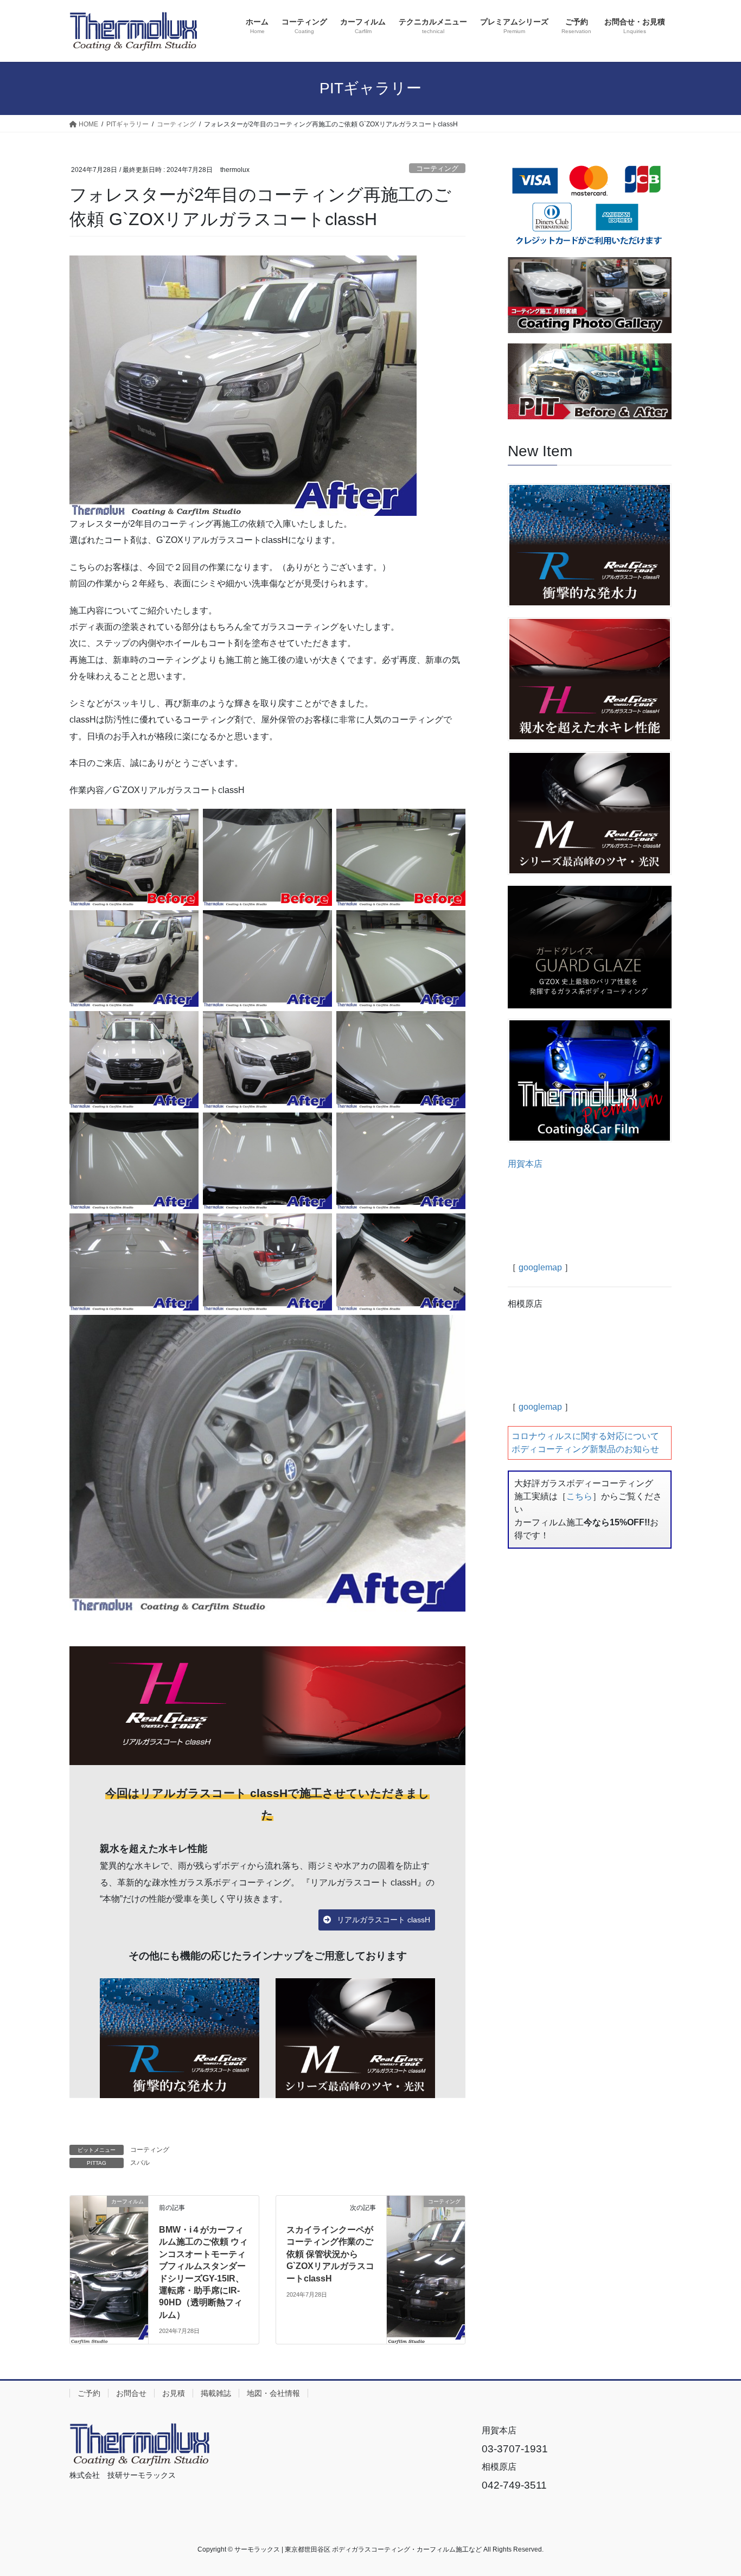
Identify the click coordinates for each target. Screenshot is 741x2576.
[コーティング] (426, 2224)
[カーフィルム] (109, 2224)
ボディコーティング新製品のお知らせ (585, 1449)
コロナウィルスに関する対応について (585, 1436)
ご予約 (89, 2393)
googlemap (540, 1267)
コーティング (437, 168)
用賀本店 (525, 1164)
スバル (140, 2163)
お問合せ (131, 2393)
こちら (579, 1496)
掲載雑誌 (216, 2393)
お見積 (174, 2393)
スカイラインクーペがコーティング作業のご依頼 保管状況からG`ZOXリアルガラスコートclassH (330, 2254)
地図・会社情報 (273, 2393)
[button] (377, 1920)
